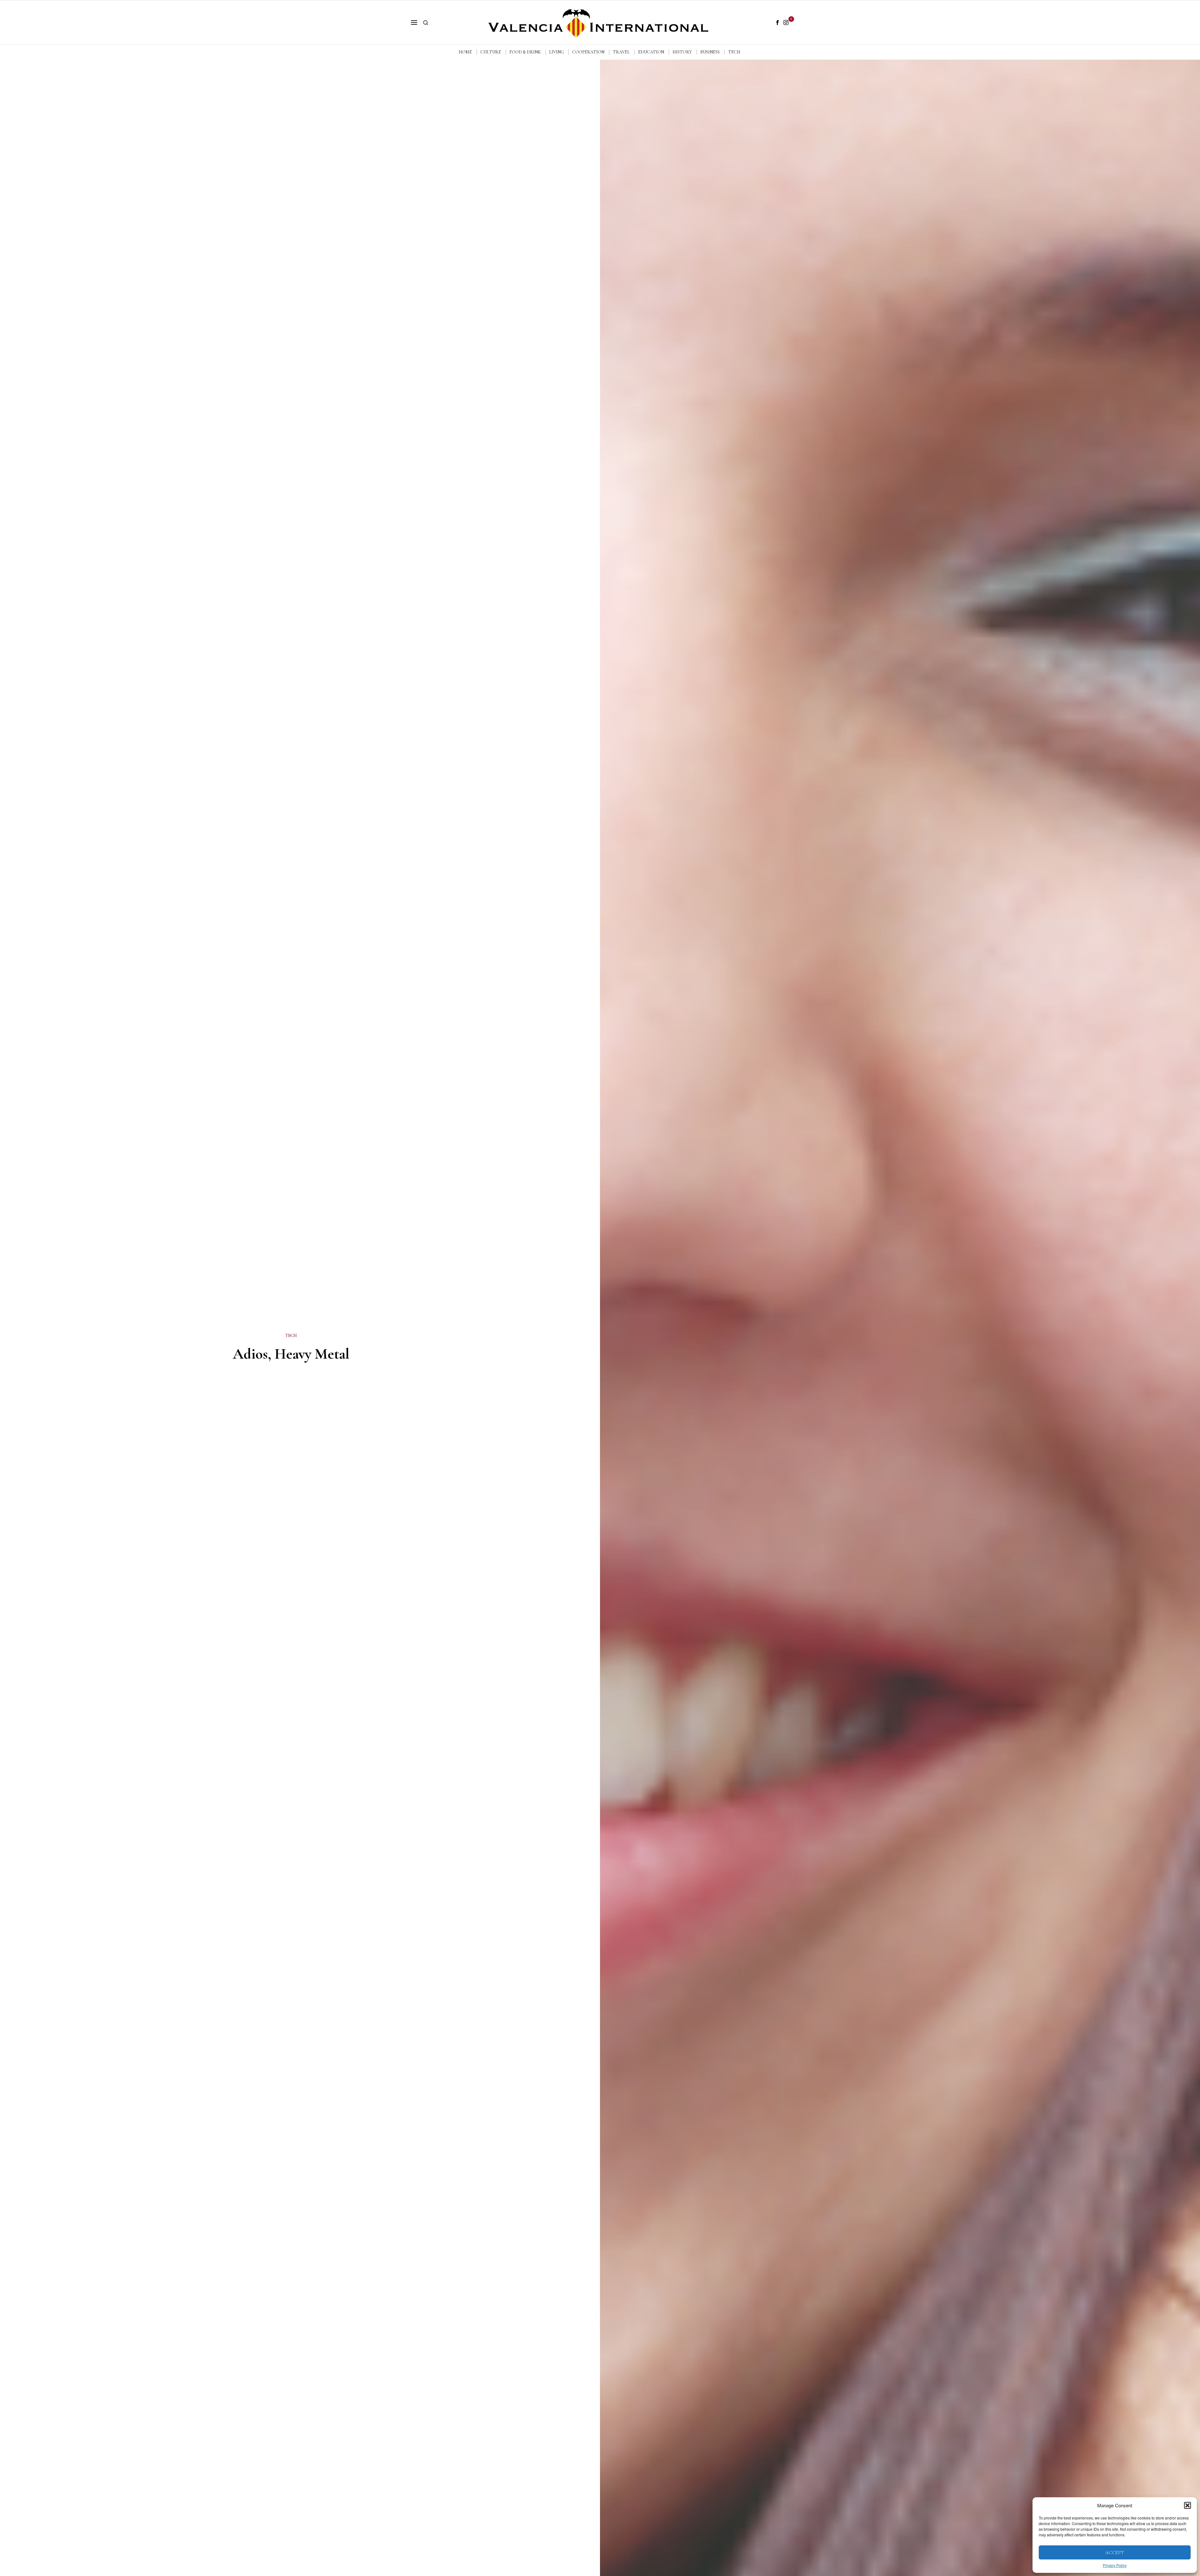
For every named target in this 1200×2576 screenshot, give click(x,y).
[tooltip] (777, 22)
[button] (1187, 2505)
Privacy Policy (1115, 2565)
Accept (1115, 2553)
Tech (291, 1336)
